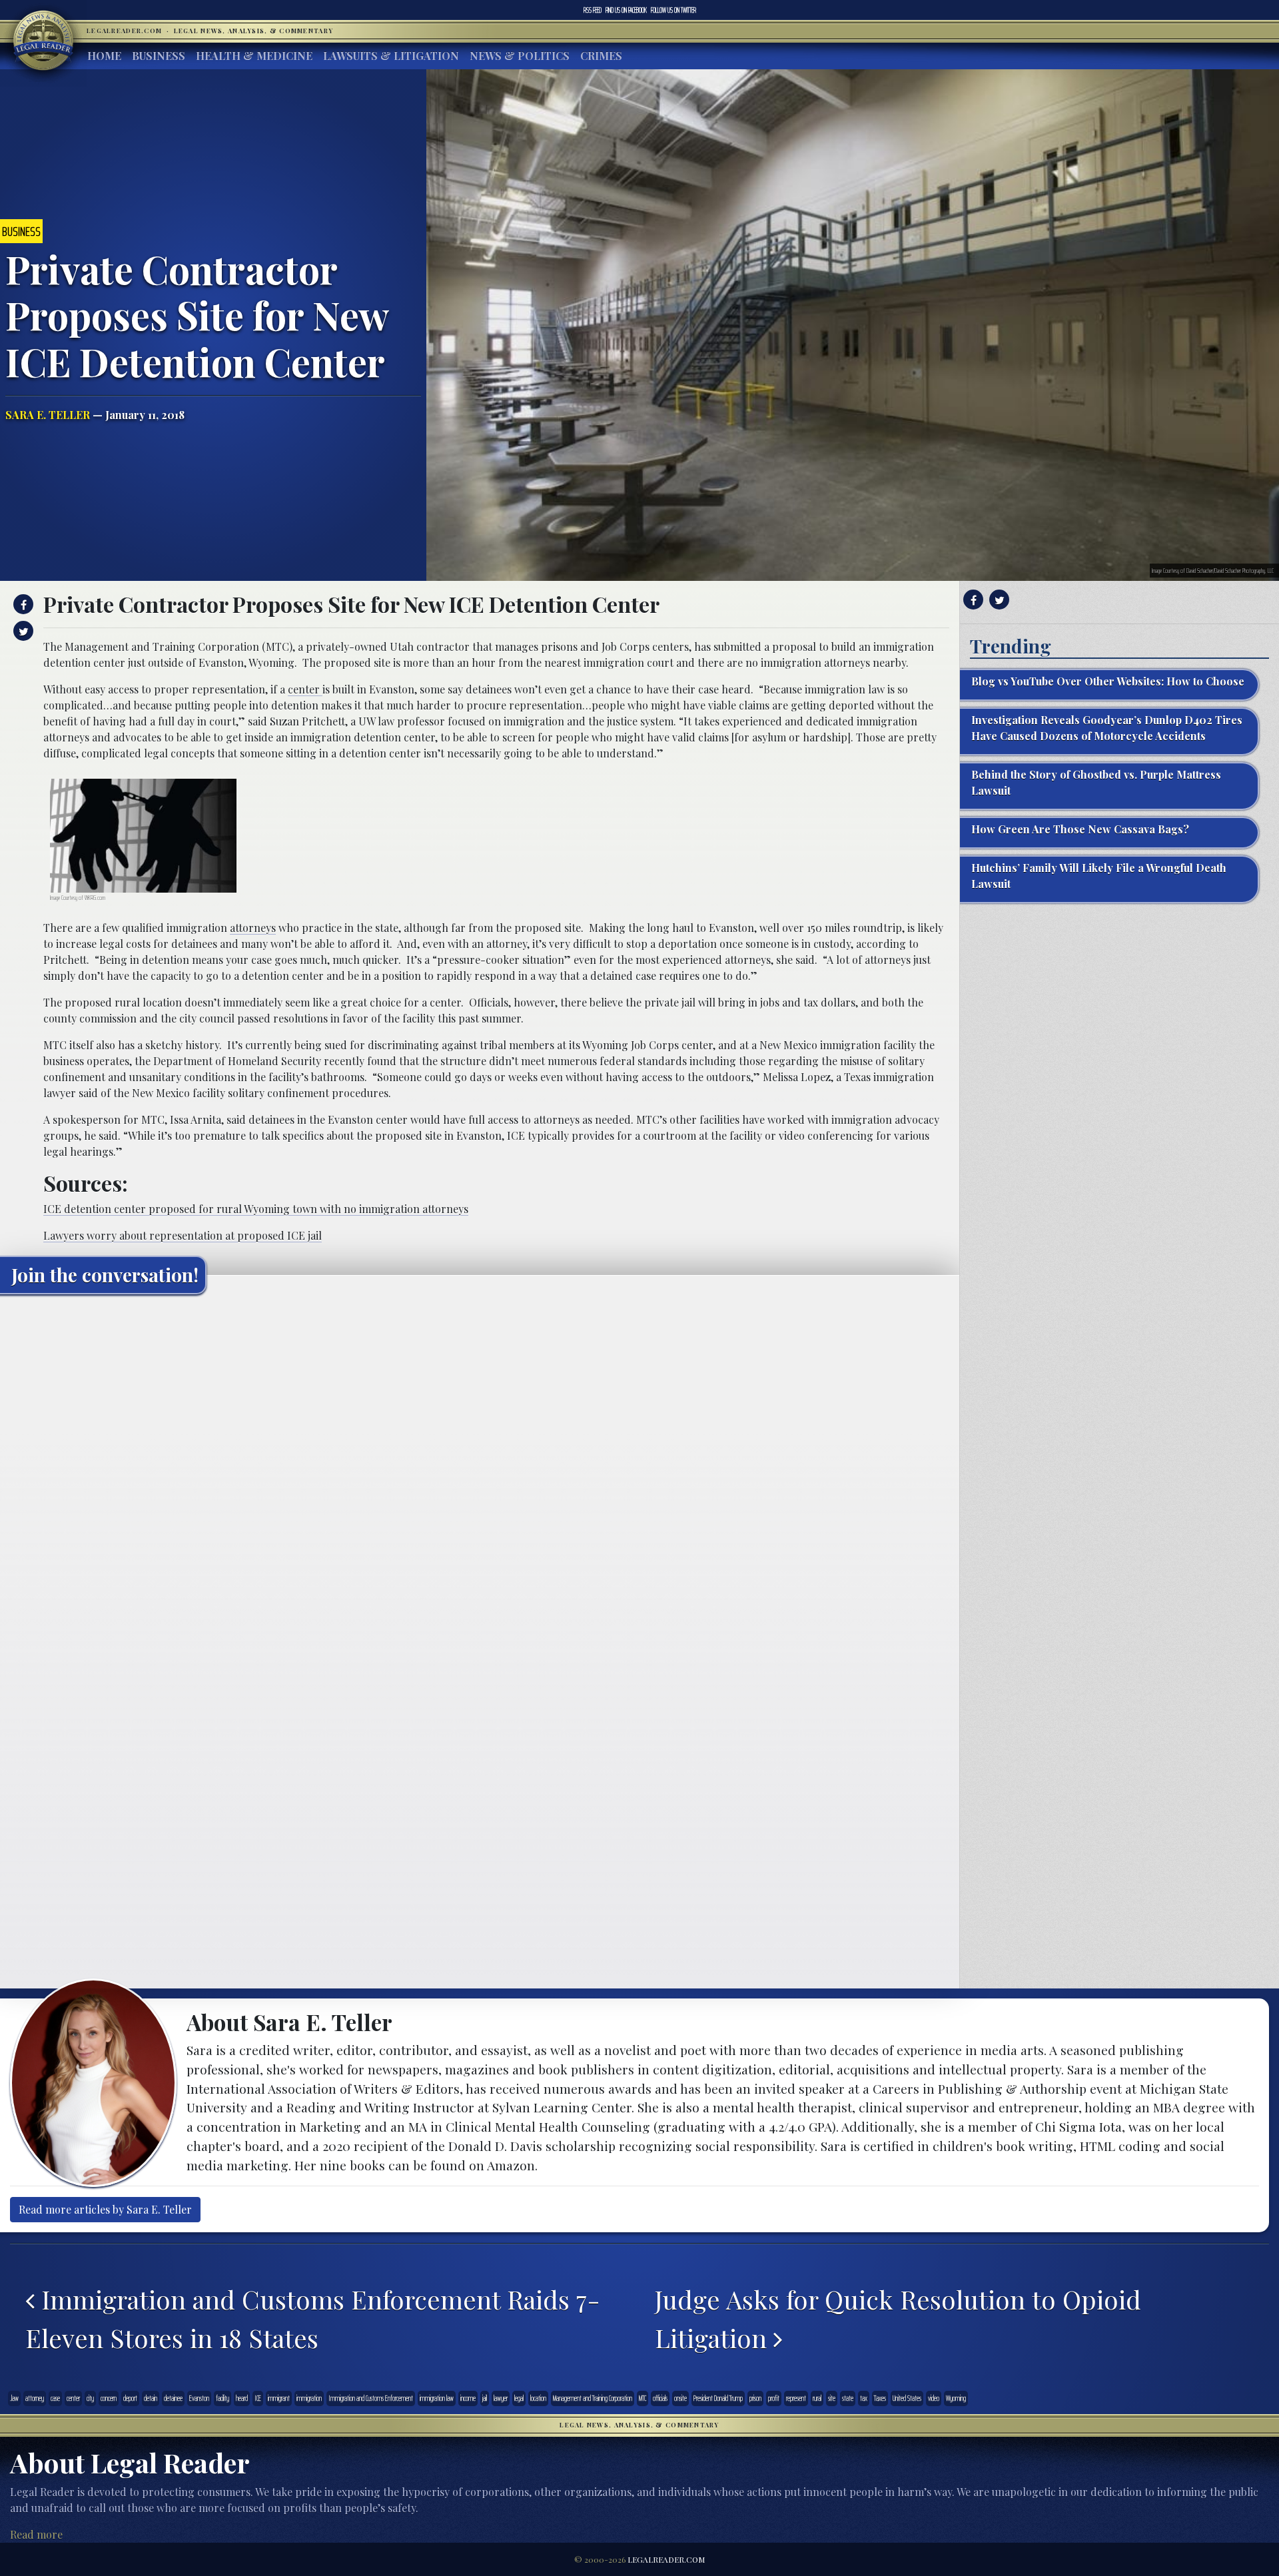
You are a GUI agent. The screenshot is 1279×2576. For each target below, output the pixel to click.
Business (159, 56)
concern (109, 2398)
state (848, 2398)
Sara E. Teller (48, 415)
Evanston (199, 2398)
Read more (36, 2534)
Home (104, 56)
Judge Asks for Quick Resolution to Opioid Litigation (898, 2318)
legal (519, 2398)
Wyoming (956, 2398)
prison (755, 2398)
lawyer (501, 2398)
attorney (35, 2398)
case (55, 2398)
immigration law (437, 2398)
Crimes (601, 56)
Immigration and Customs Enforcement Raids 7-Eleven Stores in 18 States (313, 2318)
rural (817, 2398)
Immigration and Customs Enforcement (371, 2398)
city (90, 2398)
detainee (173, 2398)
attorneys (253, 928)
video (934, 2398)
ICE (258, 2398)
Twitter (673, 10)
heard (242, 2398)
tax (864, 2398)
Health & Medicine (254, 56)
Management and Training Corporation (593, 2398)
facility (222, 2398)
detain (151, 2398)
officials (660, 2398)
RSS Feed (593, 10)
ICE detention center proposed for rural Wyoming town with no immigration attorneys (256, 1209)
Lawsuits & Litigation (391, 56)
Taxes (880, 2398)
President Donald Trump (718, 2398)
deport (130, 2398)
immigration (309, 2398)
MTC (642, 2398)
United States (907, 2398)
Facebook (626, 10)
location (538, 2398)
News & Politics (520, 56)
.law (14, 2398)
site (832, 2398)
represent (796, 2398)
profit (774, 2398)
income (468, 2398)
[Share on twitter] (22, 631)
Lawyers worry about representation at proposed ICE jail (183, 1235)
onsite (680, 2398)
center (305, 689)
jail (485, 2398)
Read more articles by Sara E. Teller (105, 2209)
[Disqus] (480, 1471)
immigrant (279, 2398)
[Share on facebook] (22, 604)
